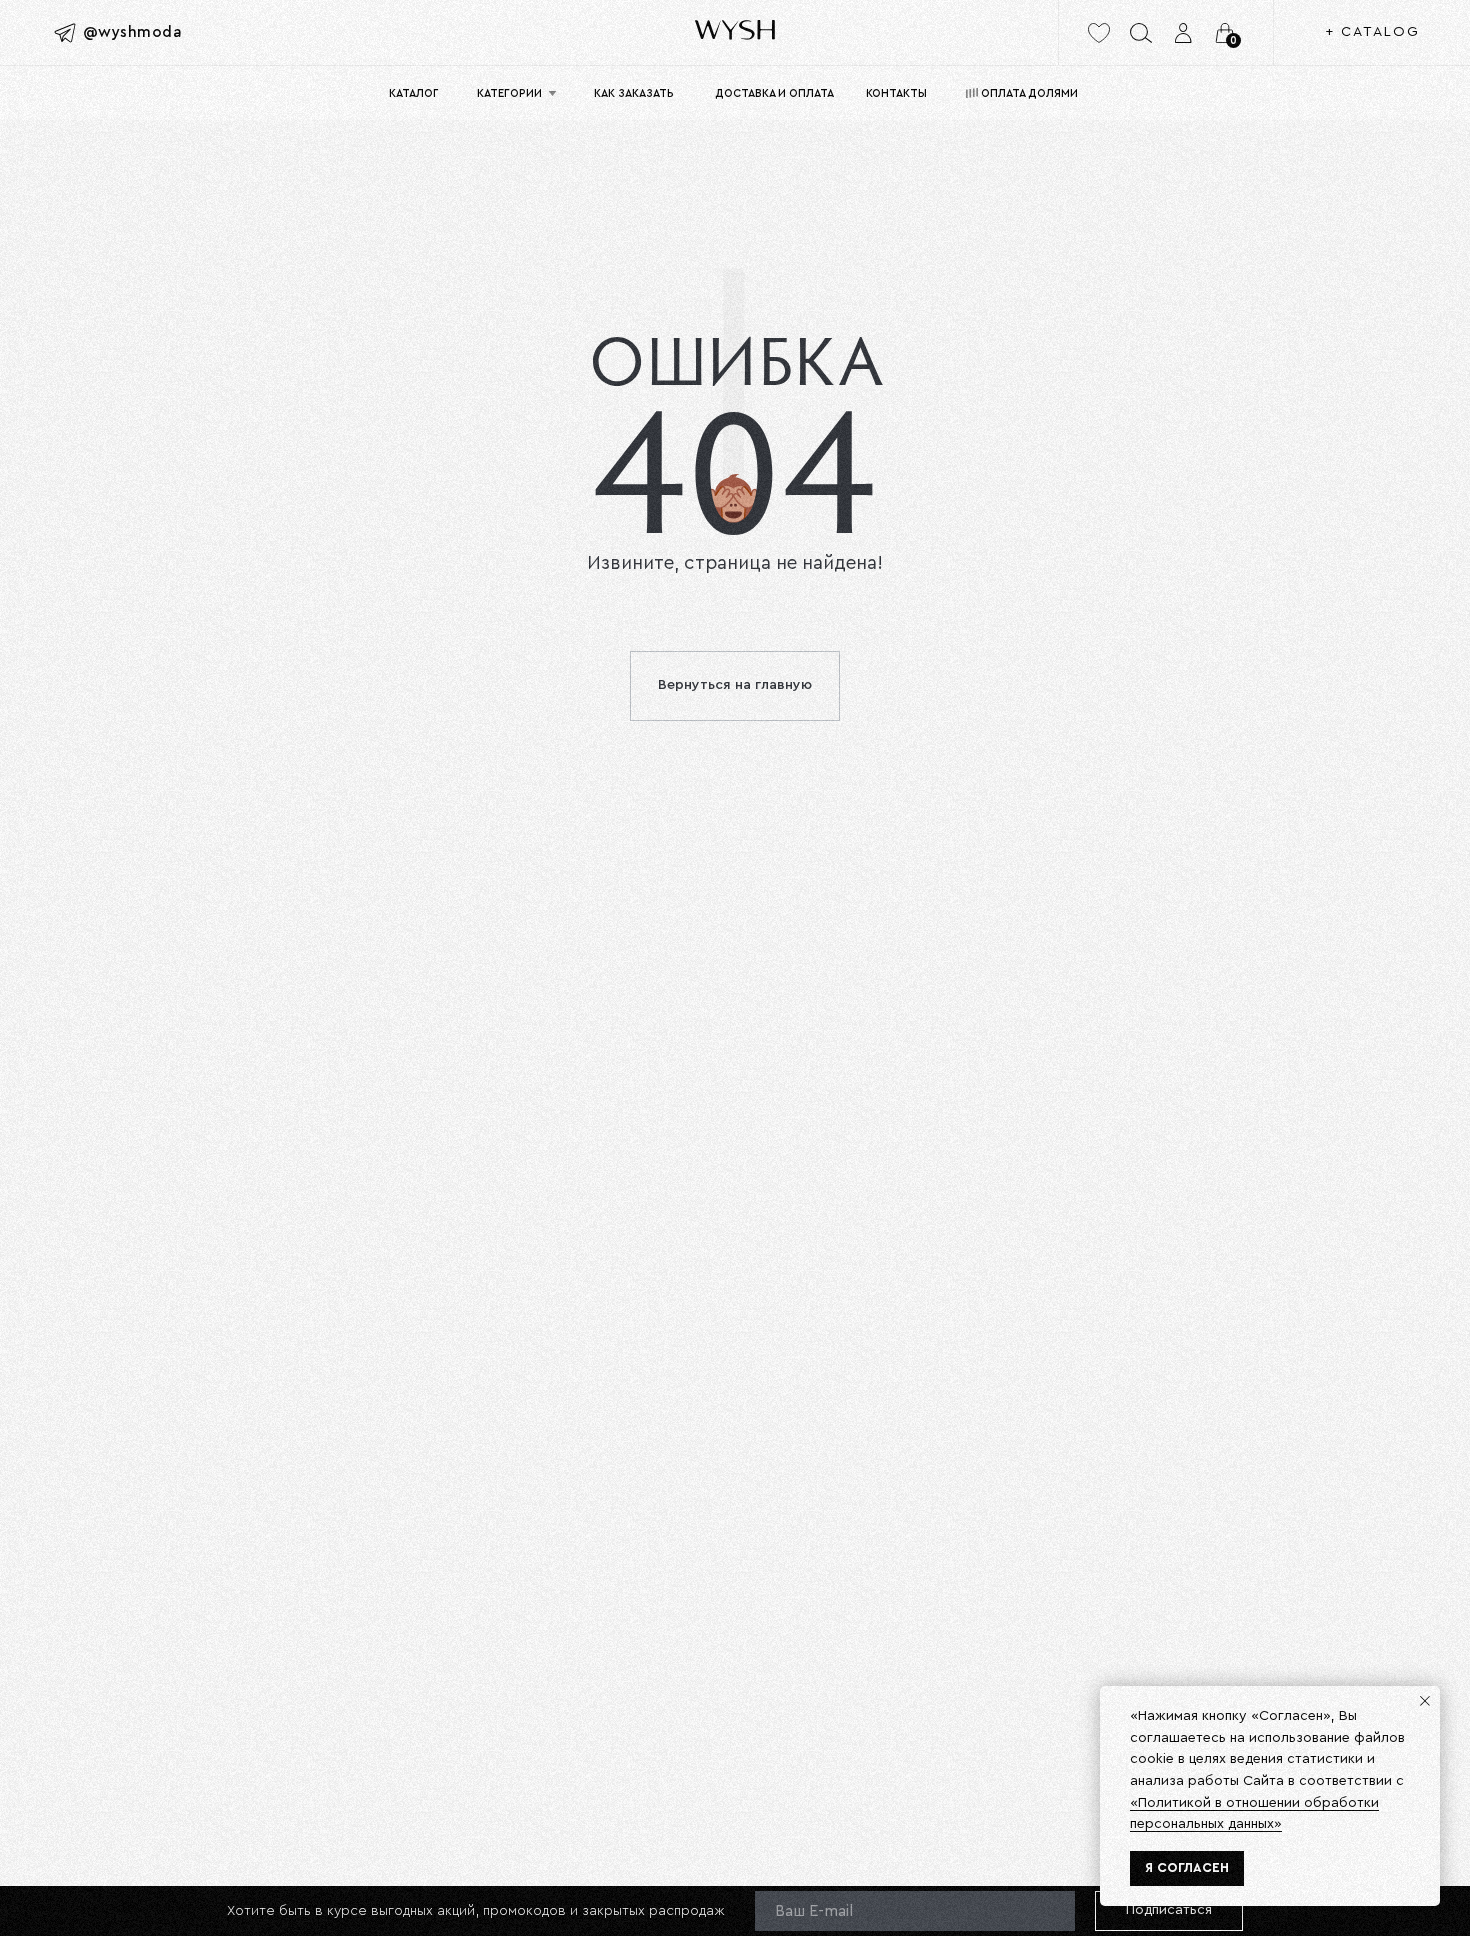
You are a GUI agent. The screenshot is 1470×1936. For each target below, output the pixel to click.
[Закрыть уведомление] (1425, 1701)
